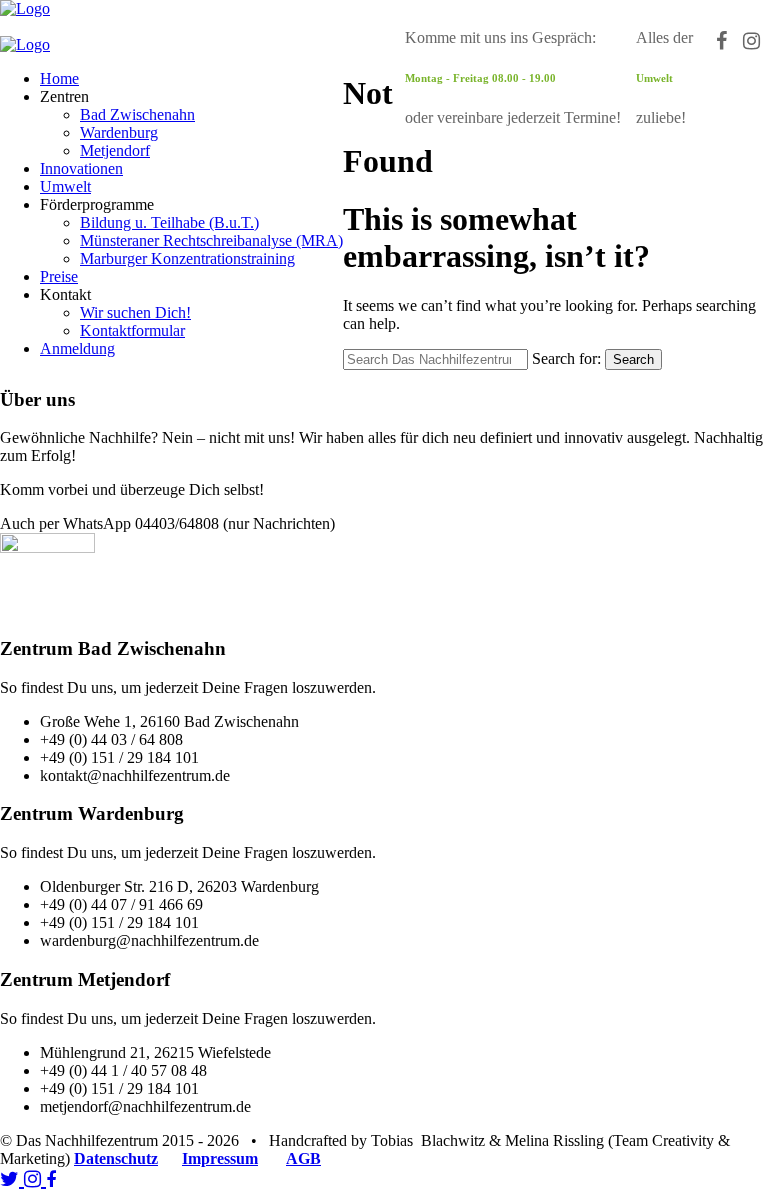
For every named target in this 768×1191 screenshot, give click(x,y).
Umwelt (65, 186)
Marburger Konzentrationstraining (187, 258)
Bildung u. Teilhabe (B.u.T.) (169, 222)
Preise (59, 276)
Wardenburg (119, 132)
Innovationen (81, 168)
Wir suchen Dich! (135, 312)
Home (59, 78)
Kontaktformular (132, 330)
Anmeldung (77, 348)
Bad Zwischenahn (137, 114)
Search (633, 359)
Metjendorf (115, 150)
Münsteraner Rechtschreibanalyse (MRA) (211, 240)
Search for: (566, 358)
